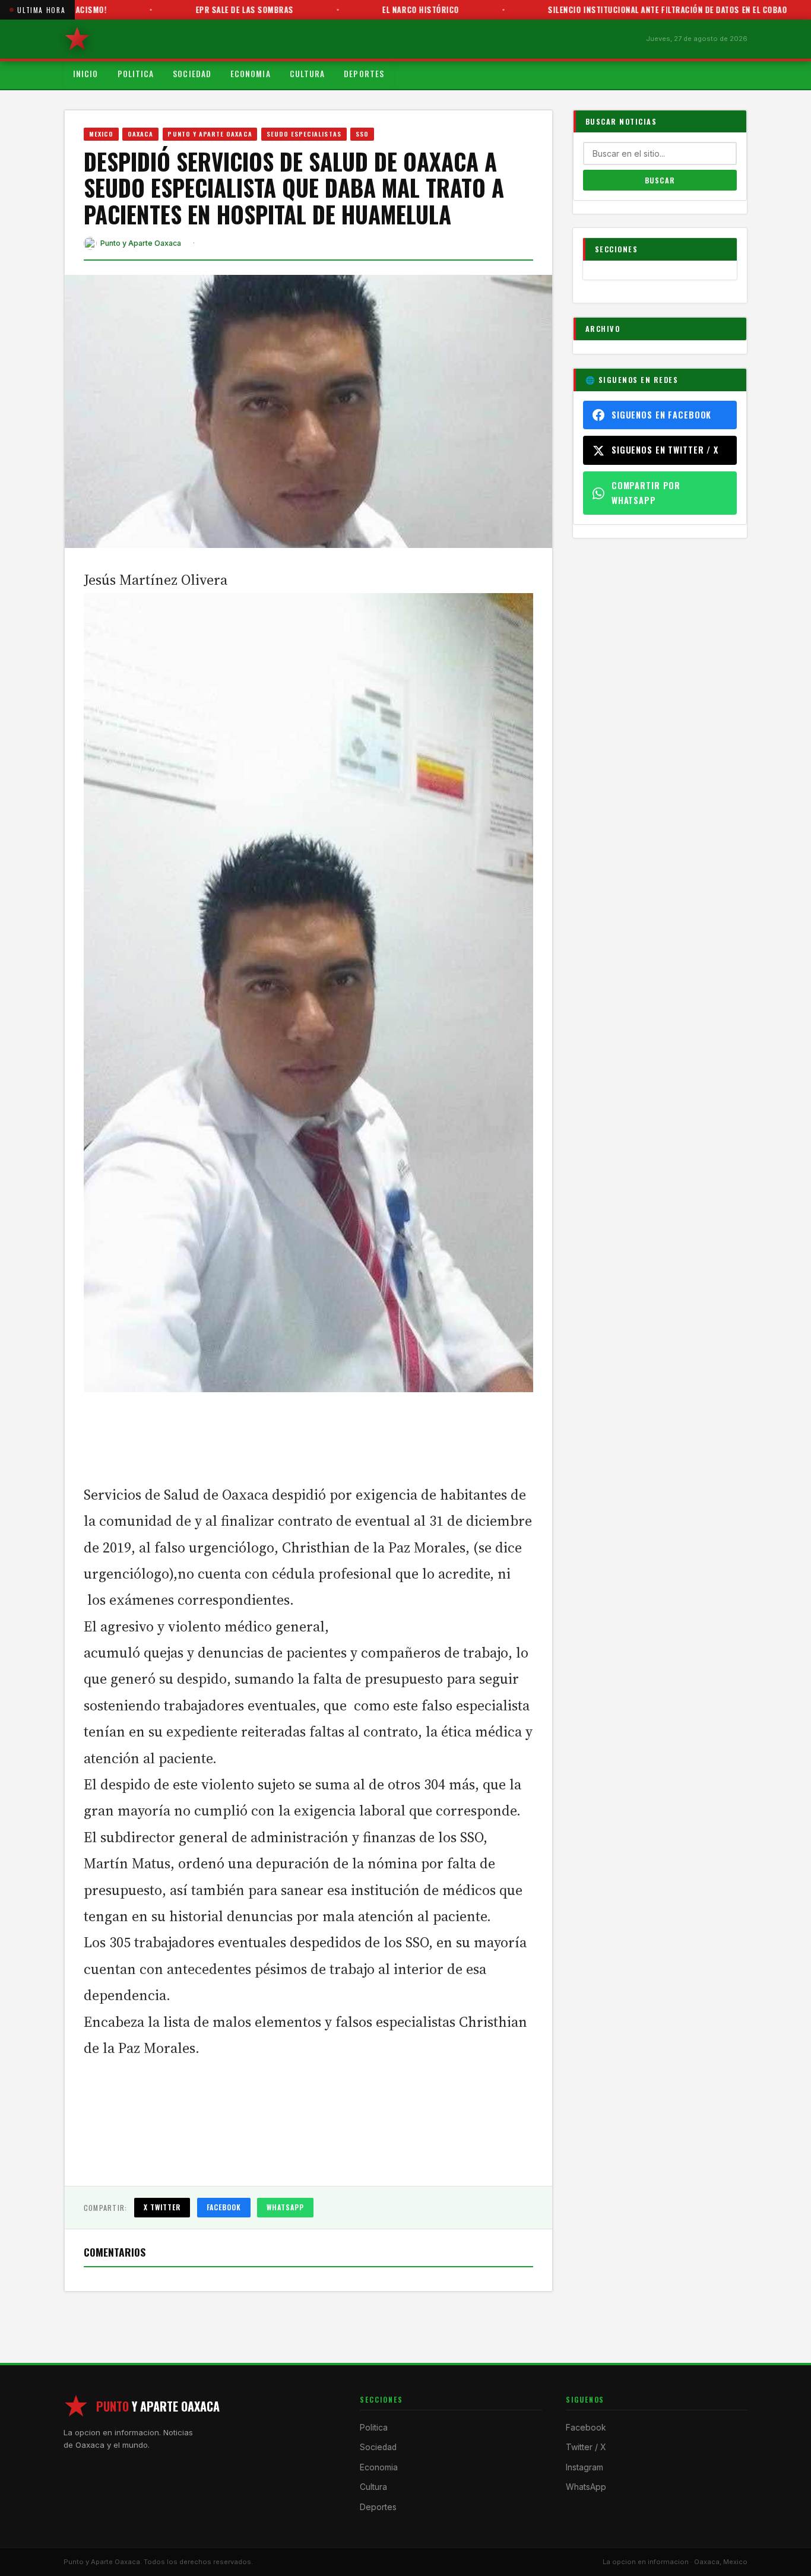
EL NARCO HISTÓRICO (381, 9)
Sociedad (192, 74)
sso (362, 134)
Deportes (364, 74)
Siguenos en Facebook (661, 415)
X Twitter (162, 2207)
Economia (251, 74)
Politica (136, 74)
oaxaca (140, 134)
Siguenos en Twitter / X (665, 450)
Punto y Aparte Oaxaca (210, 134)
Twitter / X (586, 2447)
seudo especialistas (304, 134)
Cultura (308, 74)
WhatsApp (285, 2207)
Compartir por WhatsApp (646, 492)
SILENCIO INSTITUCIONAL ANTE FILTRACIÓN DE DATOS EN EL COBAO (628, 9)
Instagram (585, 2467)
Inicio (86, 74)
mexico (101, 134)
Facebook (224, 2207)
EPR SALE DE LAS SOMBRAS (205, 9)
